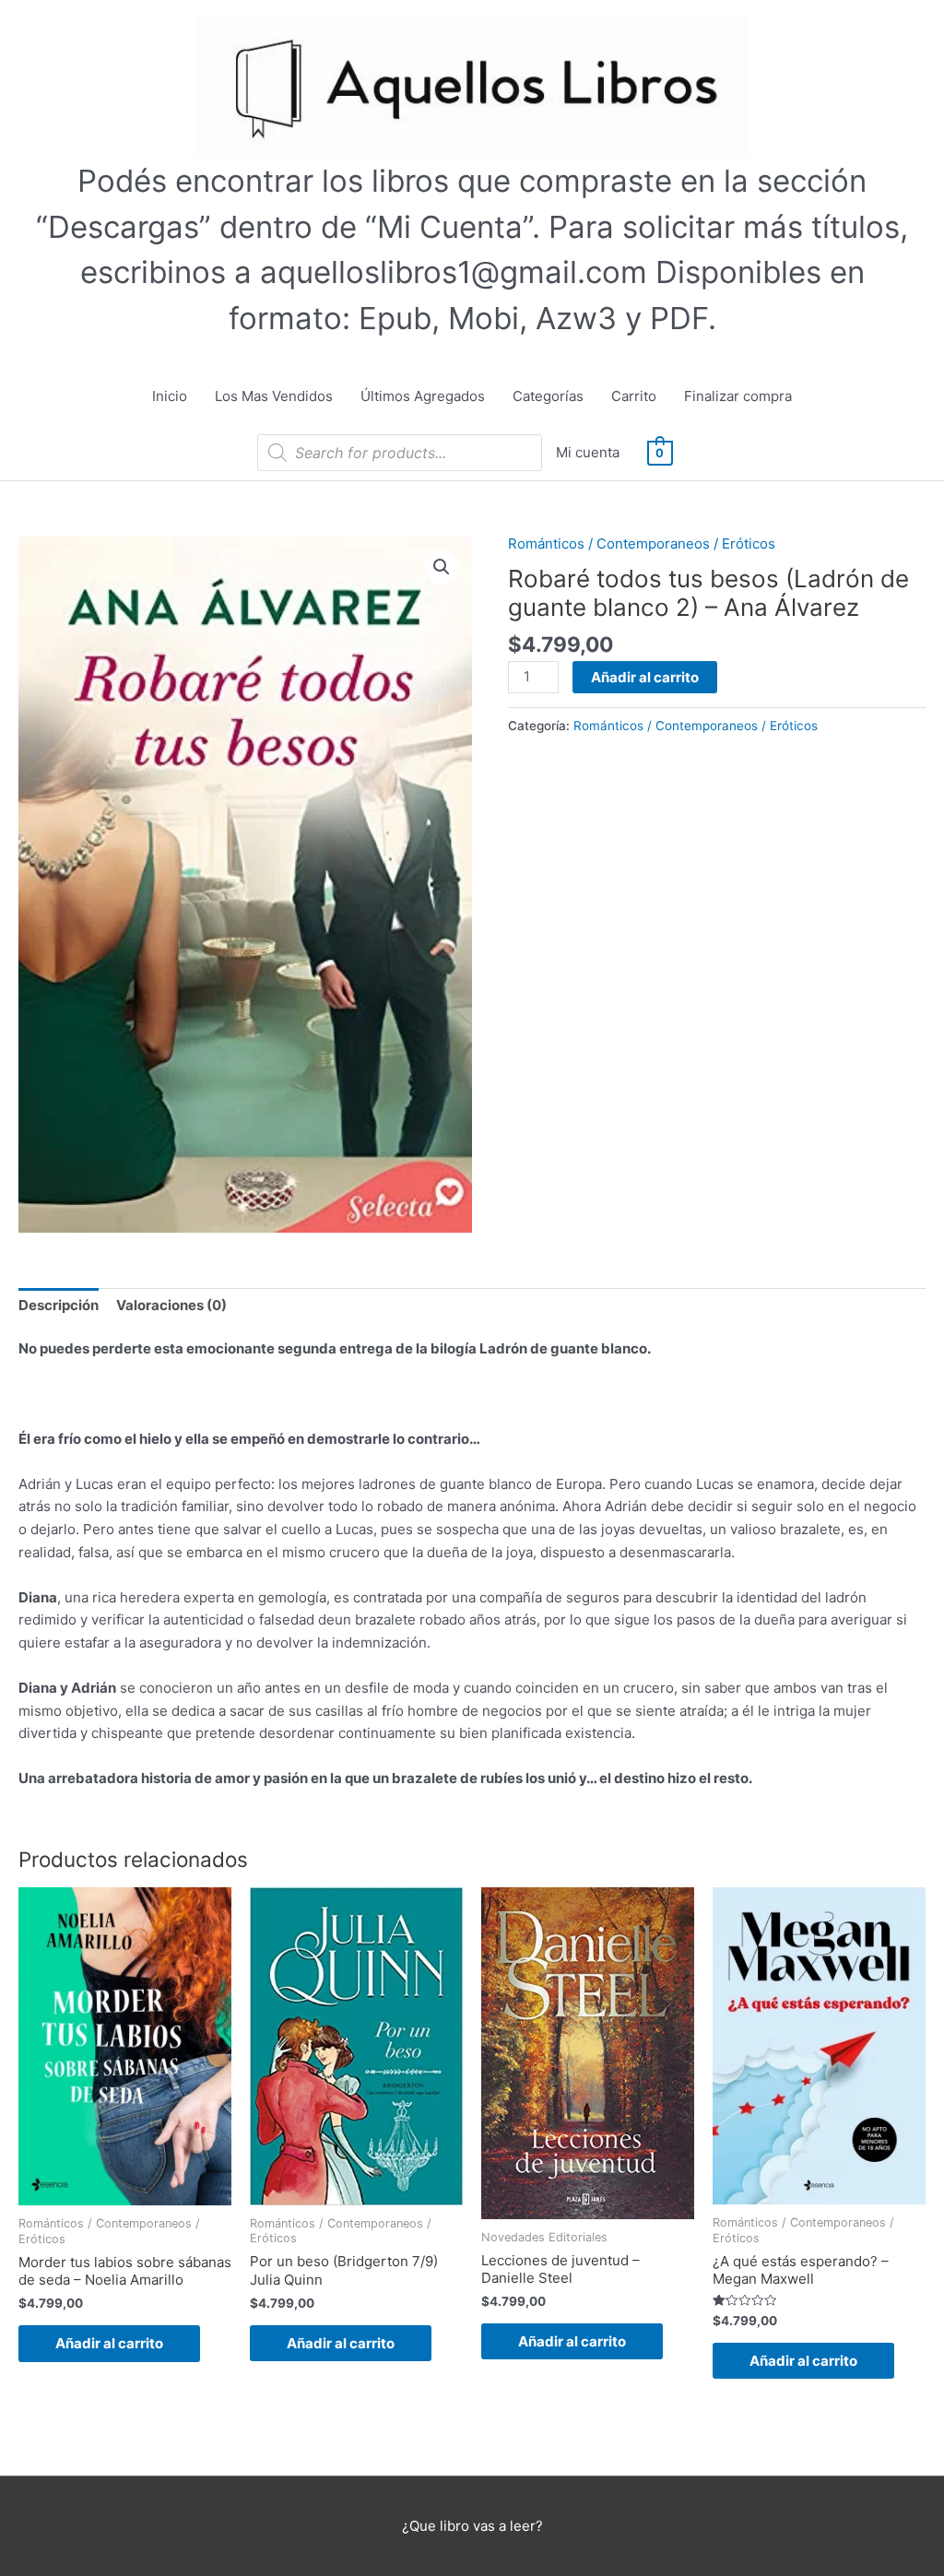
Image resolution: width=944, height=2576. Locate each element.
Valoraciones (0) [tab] (171, 1305)
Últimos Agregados (423, 396)
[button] (442, 567)
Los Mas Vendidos (274, 396)
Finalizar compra (738, 396)
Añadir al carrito (645, 677)
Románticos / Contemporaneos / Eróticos (642, 544)
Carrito (634, 396)
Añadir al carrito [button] (109, 2343)
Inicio (170, 396)
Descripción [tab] (59, 1305)
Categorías (548, 396)
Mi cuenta (588, 452)
